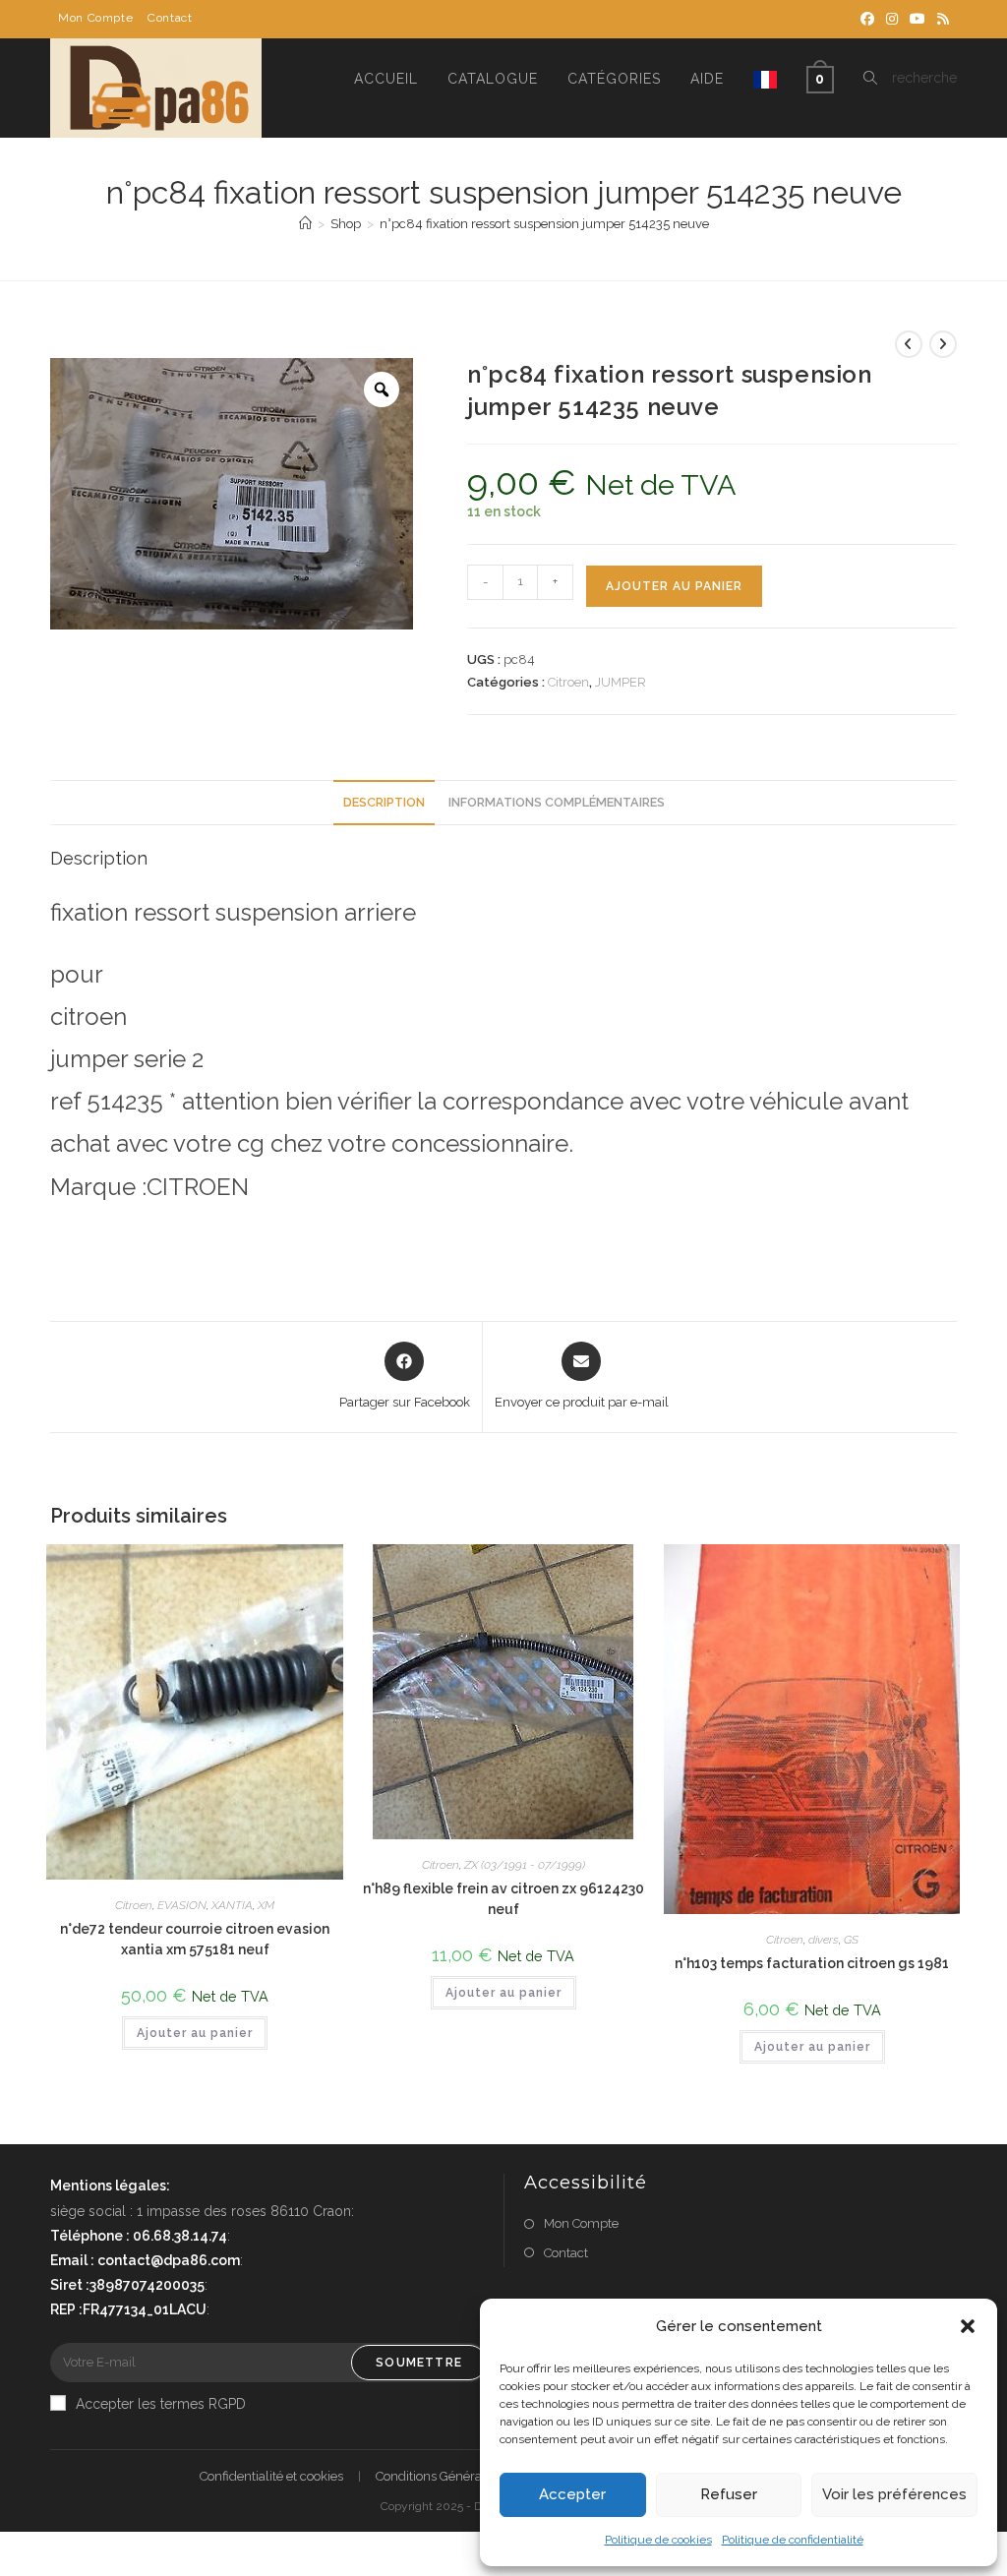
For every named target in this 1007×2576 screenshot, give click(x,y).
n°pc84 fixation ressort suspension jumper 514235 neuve (544, 224)
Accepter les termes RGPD (161, 2404)
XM (266, 1905)
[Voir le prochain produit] (943, 344)
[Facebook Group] (867, 19)
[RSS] (940, 19)
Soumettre (419, 2363)
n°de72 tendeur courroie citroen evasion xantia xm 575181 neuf (195, 1939)
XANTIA (232, 1905)
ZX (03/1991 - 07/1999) (525, 1865)
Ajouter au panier (674, 586)
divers (824, 1940)
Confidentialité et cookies (271, 2476)
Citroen (568, 682)
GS (851, 1940)
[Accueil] (305, 224)
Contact (170, 18)
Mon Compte (95, 18)
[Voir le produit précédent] (909, 344)
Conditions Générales (437, 2476)
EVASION (182, 1905)
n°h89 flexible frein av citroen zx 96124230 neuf (503, 1899)
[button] (968, 2326)
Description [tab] (384, 802)
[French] (765, 79)
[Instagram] (892, 19)
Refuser (729, 2494)
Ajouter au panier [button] (195, 2033)
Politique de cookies (658, 2540)
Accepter (572, 2494)
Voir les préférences (894, 2494)
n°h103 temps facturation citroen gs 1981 (812, 1963)
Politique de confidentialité (793, 2540)
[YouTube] (918, 19)
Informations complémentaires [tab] (557, 802)
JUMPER (621, 682)
